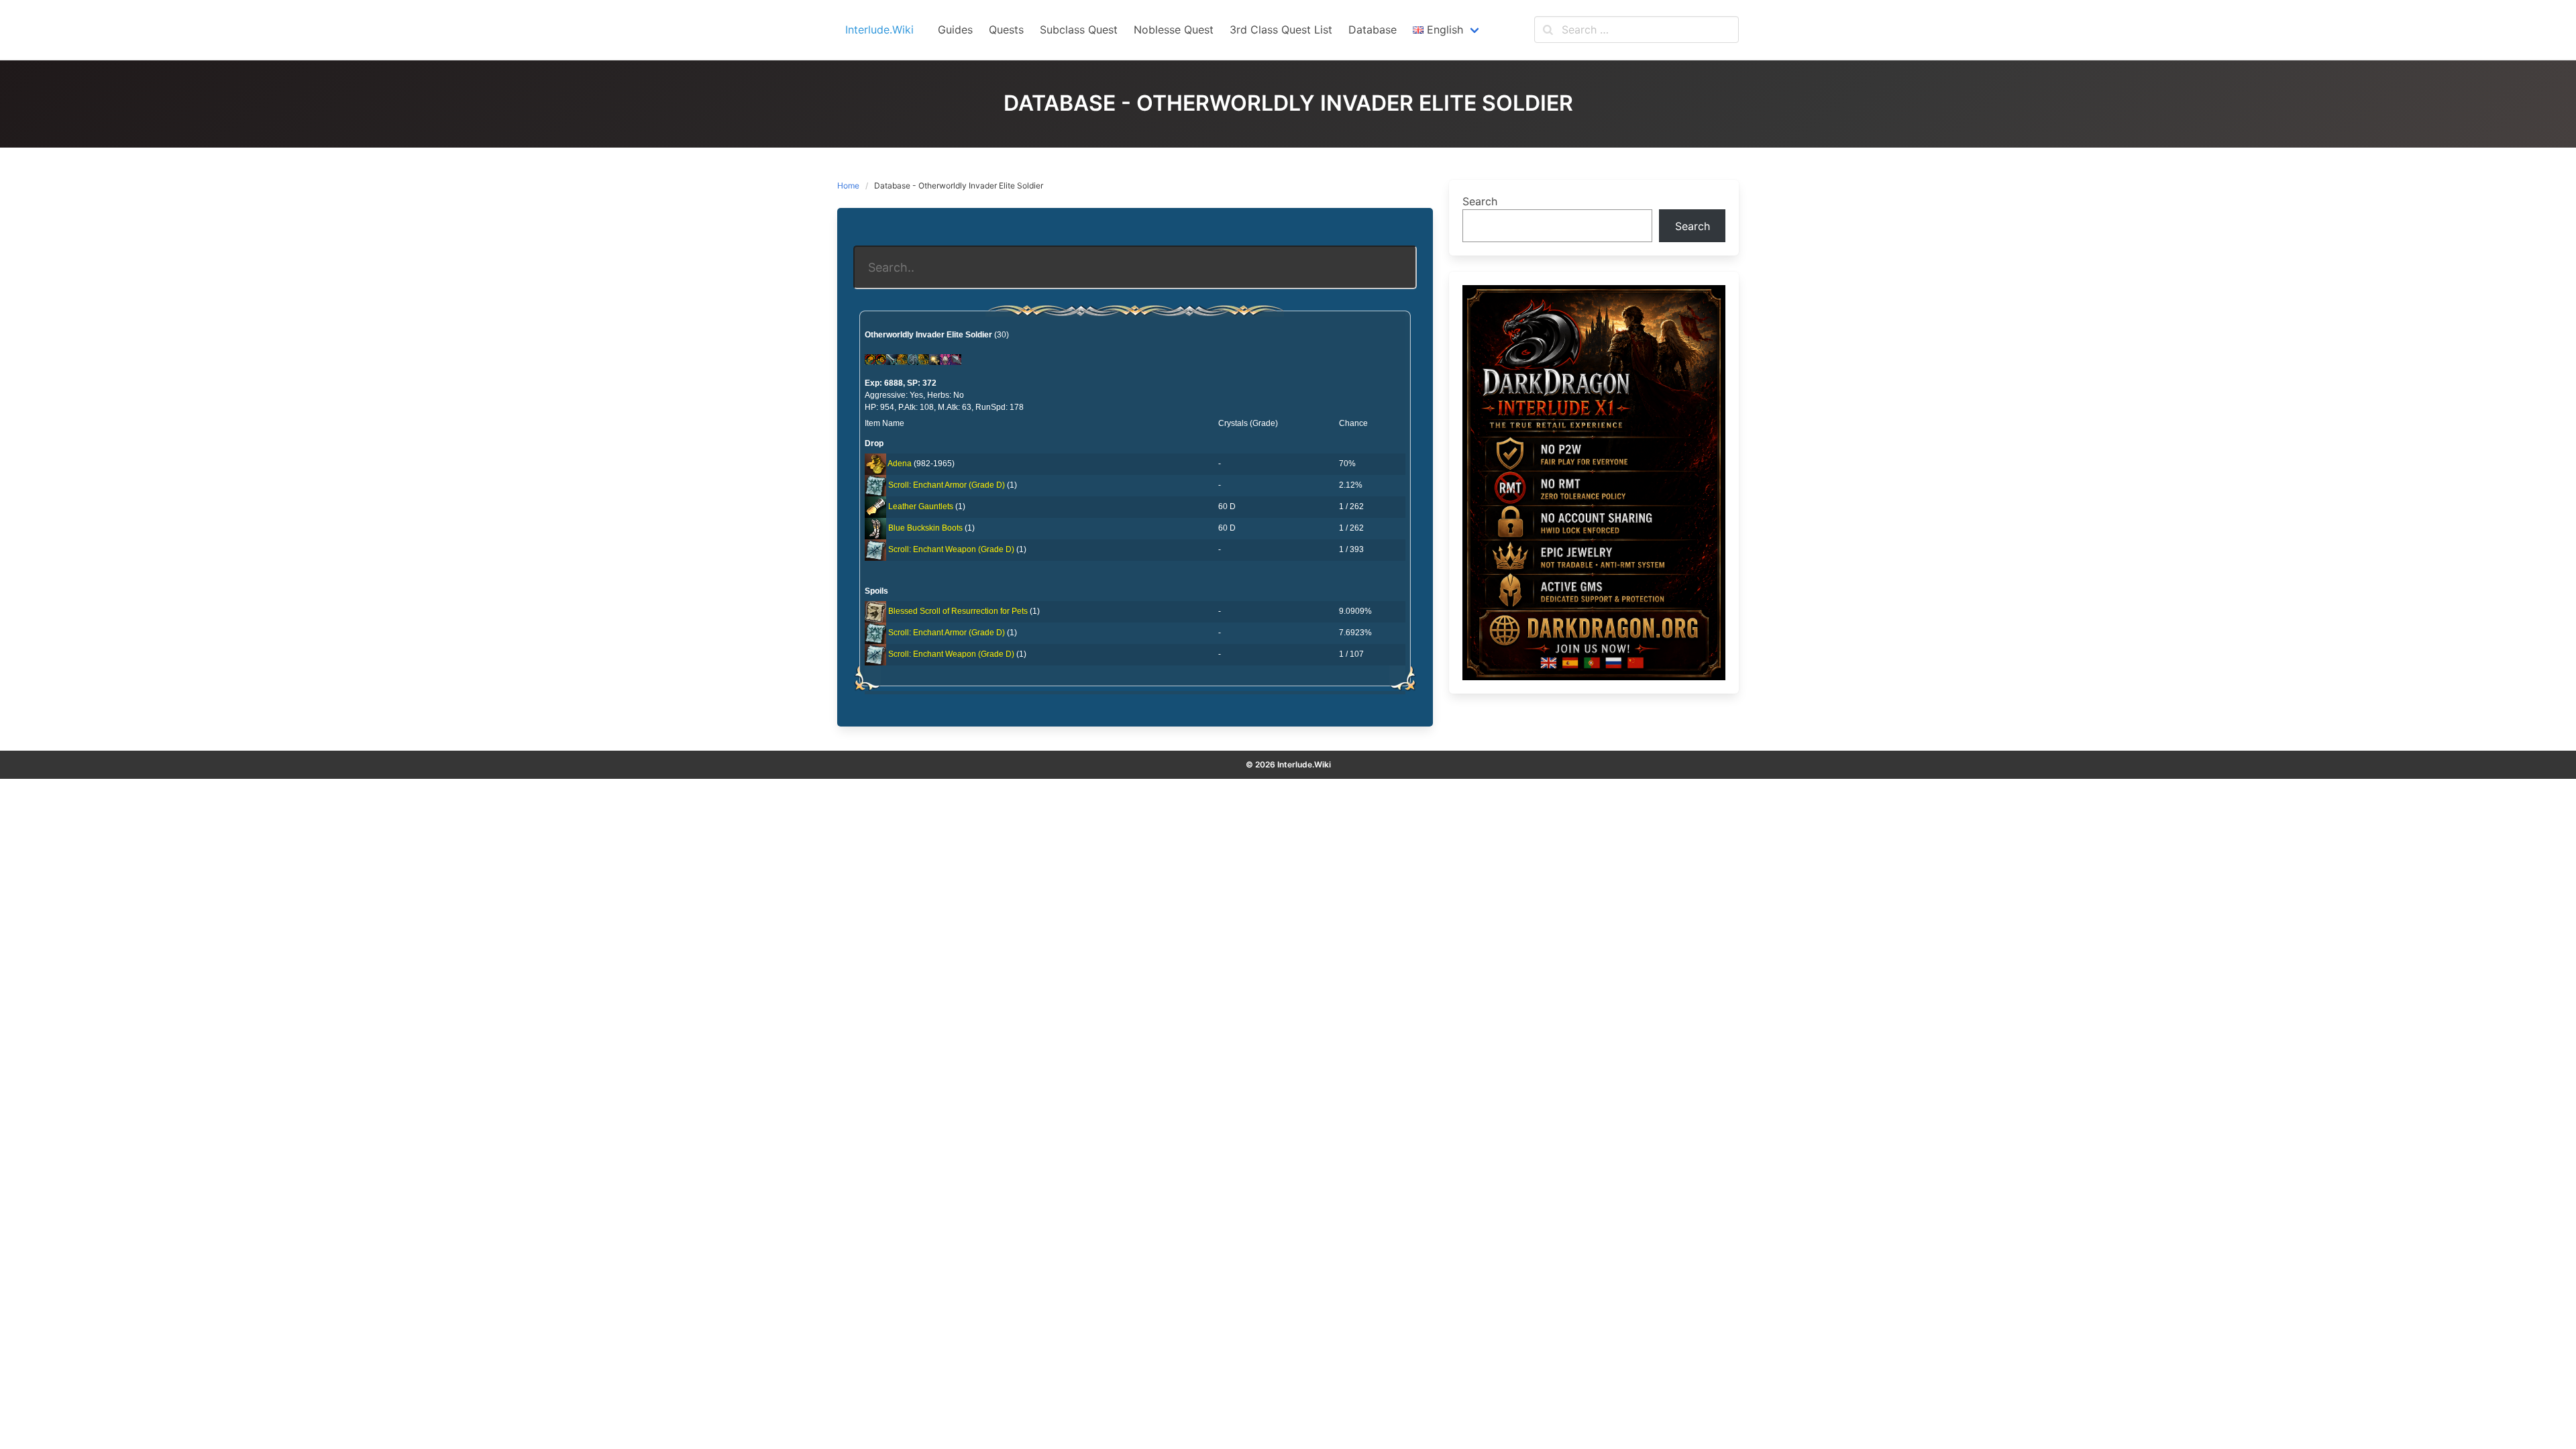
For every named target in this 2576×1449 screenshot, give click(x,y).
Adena (900, 464)
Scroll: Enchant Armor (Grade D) (947, 485)
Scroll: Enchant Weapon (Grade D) (951, 549)
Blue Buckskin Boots (925, 528)
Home (848, 185)
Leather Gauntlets (921, 506)
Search (1480, 201)
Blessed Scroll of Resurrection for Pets (958, 611)
